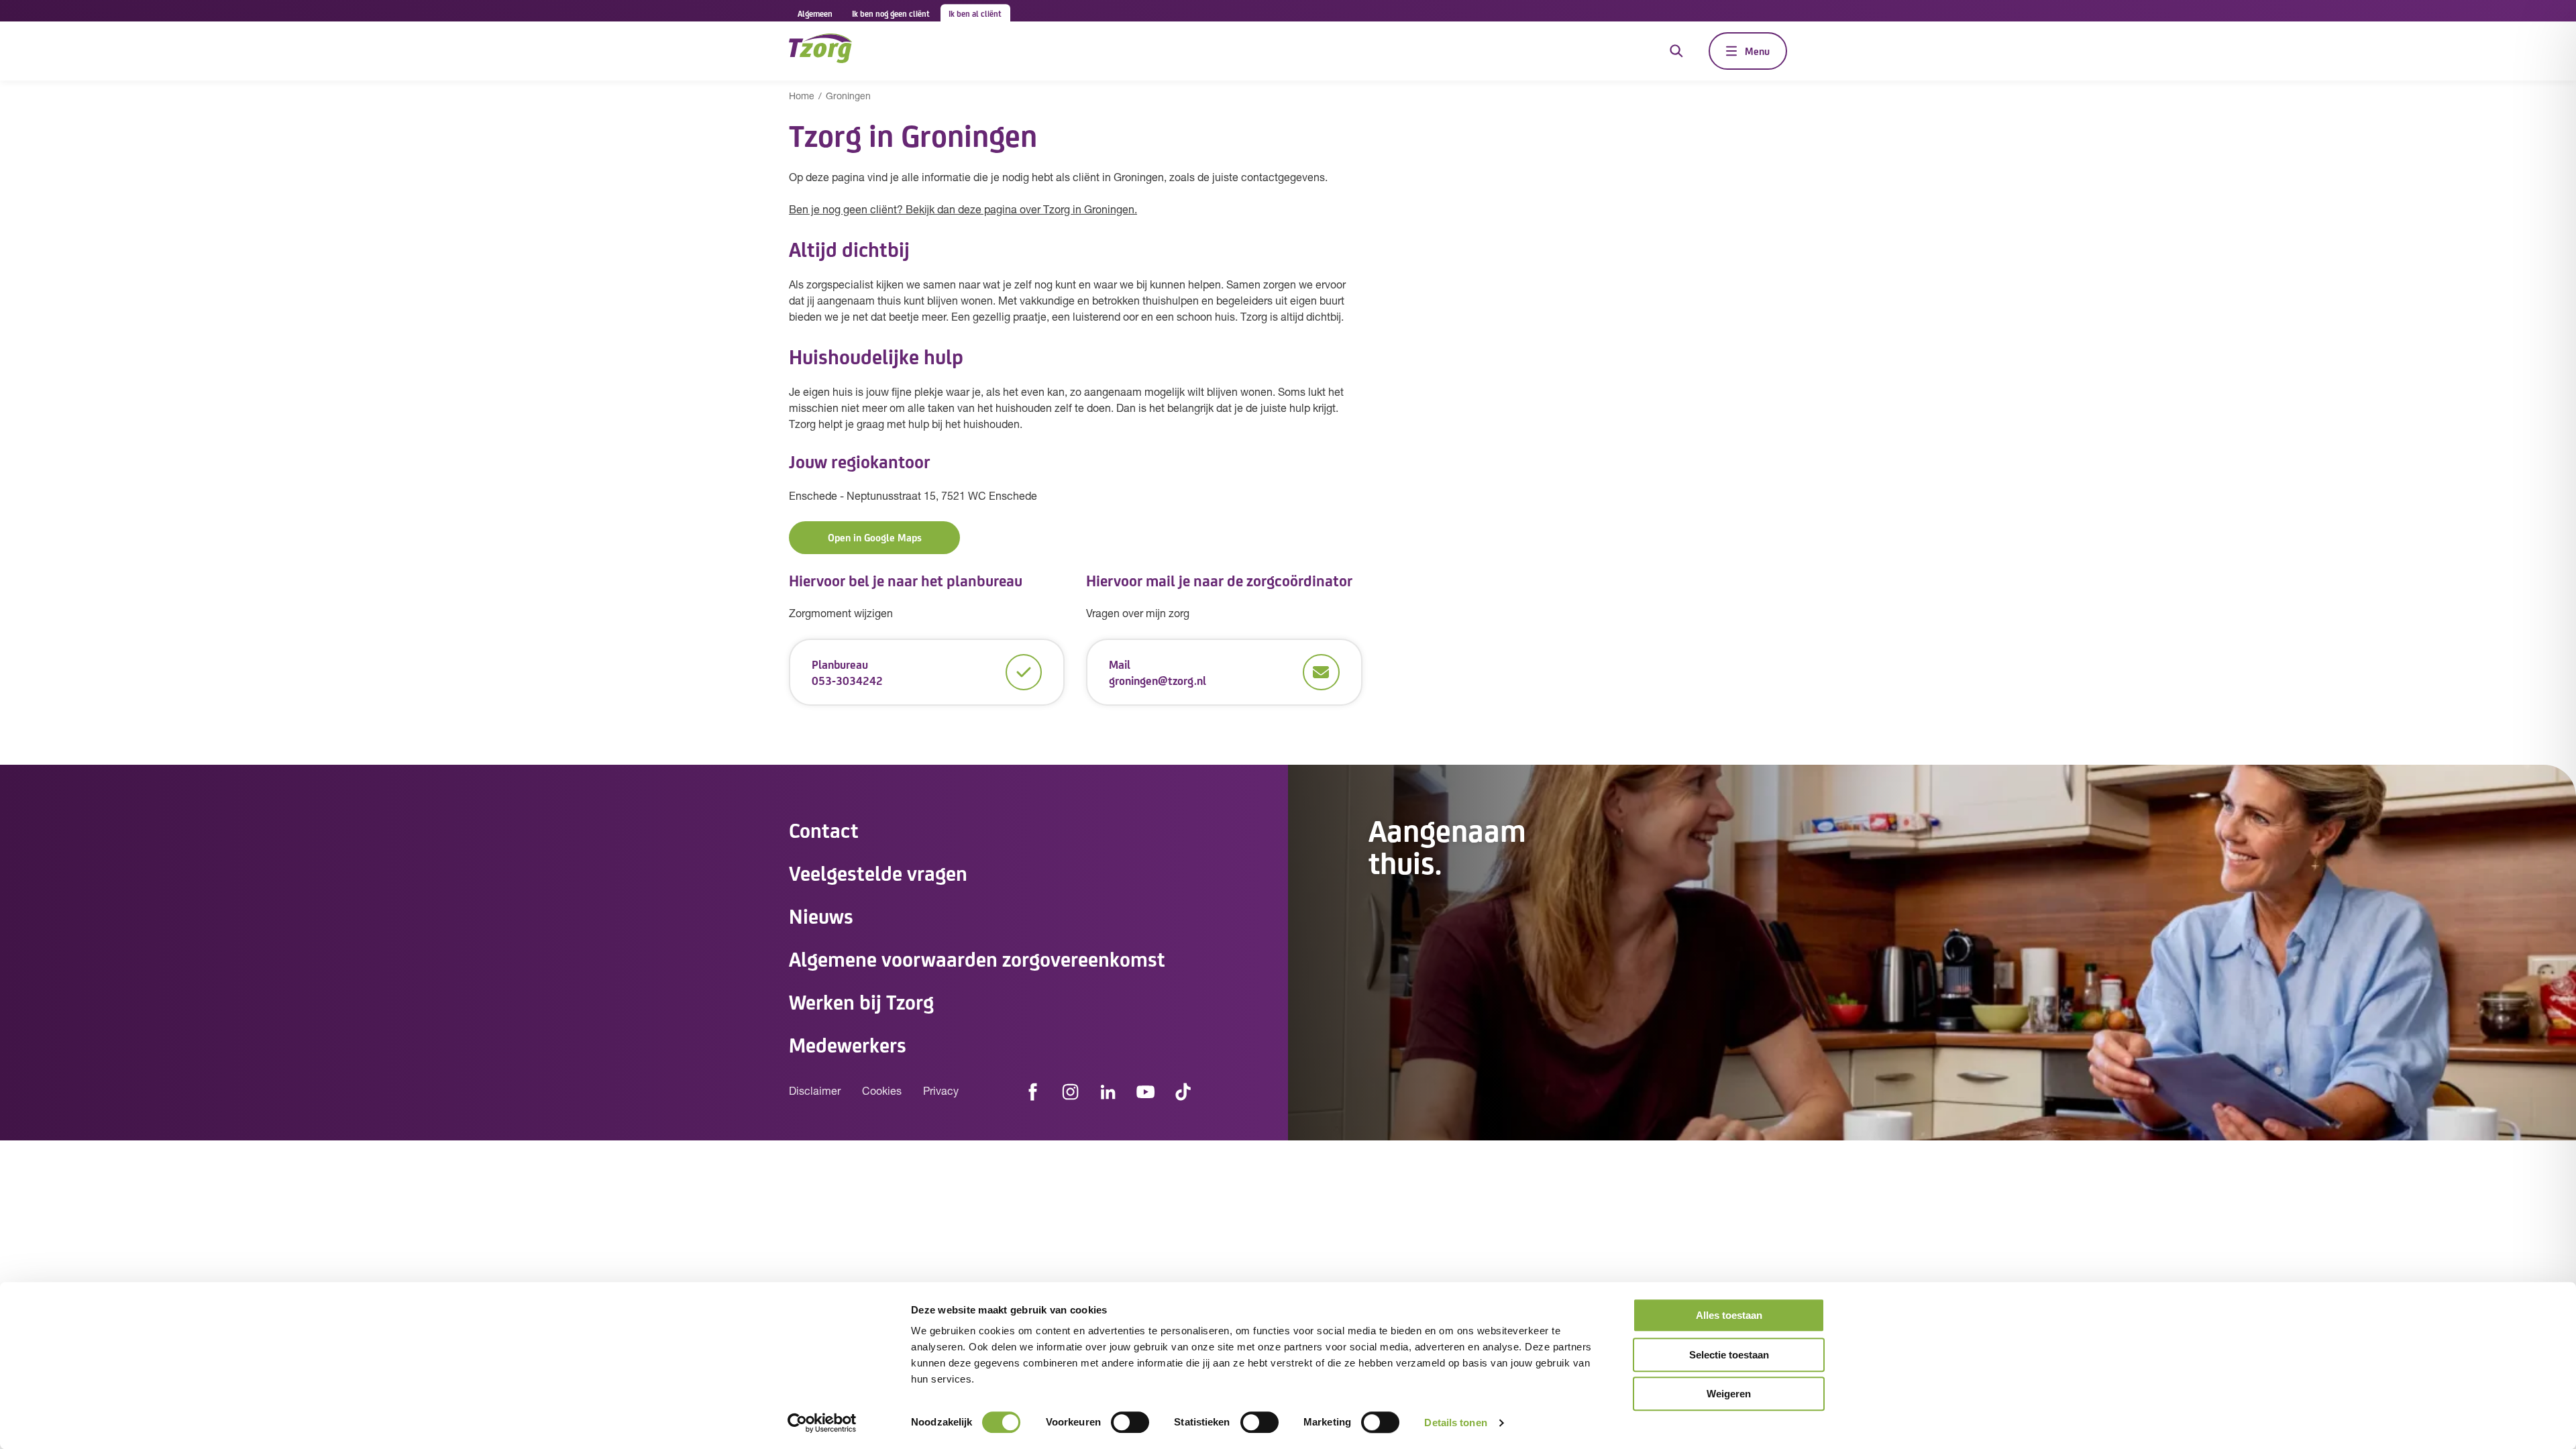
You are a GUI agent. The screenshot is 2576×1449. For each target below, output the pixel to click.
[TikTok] (1183, 1092)
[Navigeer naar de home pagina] (820, 51)
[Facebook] (1033, 1092)
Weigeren (1729, 1394)
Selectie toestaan (1729, 1355)
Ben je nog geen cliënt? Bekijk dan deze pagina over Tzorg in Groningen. (963, 211)
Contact (824, 829)
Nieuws (821, 915)
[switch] (1130, 1422)
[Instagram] (1071, 1092)
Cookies (882, 1092)
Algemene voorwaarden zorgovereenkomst (977, 958)
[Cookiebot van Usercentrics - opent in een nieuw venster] (822, 1423)
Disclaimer (815, 1092)
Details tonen (1455, 1423)
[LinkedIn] (1108, 1092)
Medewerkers (848, 1044)
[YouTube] (1146, 1092)
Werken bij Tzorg (861, 1001)
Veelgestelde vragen (878, 872)
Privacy (941, 1092)
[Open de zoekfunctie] (1676, 51)
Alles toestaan (1729, 1315)
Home (802, 97)
